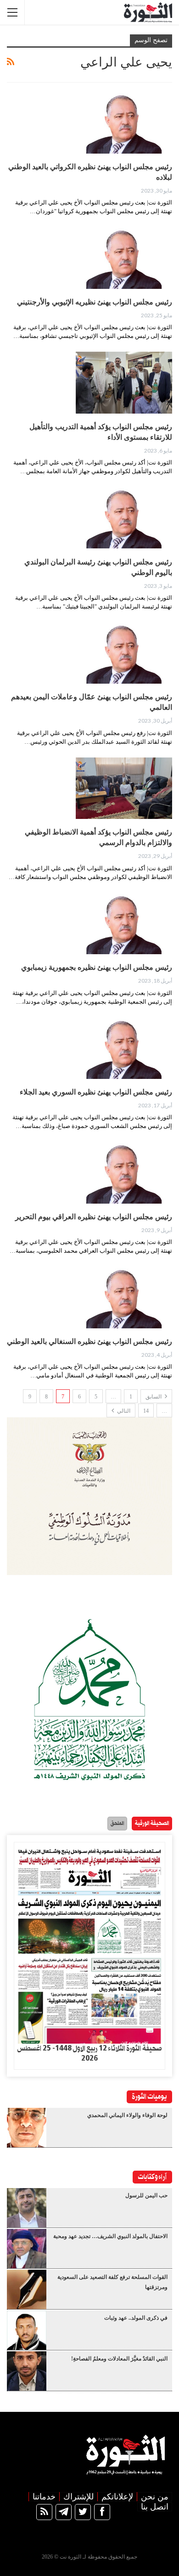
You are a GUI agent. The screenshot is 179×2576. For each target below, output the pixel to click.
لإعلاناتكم (117, 2497)
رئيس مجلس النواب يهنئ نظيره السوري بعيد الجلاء (96, 1092)
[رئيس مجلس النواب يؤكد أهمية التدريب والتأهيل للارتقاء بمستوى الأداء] (124, 382)
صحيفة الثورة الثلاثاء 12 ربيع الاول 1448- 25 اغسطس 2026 (89, 2054)
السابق (154, 1397)
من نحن (155, 2497)
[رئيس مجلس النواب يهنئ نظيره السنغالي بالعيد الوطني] (124, 1297)
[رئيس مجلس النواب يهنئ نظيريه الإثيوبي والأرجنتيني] (124, 258)
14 (146, 1411)
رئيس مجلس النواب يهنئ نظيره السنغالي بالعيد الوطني (89, 1341)
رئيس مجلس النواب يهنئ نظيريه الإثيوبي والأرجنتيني (95, 302)
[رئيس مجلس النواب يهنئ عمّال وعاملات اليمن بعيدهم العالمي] (124, 653)
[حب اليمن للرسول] (27, 2208)
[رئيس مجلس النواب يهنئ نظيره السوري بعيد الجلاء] (124, 1048)
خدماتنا (44, 2497)
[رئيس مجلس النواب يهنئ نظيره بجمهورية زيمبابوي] (124, 923)
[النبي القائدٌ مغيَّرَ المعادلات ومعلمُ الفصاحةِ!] (27, 2371)
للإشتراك (78, 2497)
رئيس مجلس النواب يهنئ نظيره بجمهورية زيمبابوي (97, 967)
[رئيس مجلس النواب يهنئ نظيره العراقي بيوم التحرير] (124, 1172)
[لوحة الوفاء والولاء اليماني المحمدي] (27, 2128)
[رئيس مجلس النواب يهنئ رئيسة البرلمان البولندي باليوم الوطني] (124, 518)
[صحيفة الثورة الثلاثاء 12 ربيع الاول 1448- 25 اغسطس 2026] (89, 1943)
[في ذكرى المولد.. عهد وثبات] (27, 2330)
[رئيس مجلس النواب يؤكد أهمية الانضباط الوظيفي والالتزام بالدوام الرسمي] (124, 788)
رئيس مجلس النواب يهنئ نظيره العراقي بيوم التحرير (94, 1217)
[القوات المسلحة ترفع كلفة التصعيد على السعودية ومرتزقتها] (27, 2289)
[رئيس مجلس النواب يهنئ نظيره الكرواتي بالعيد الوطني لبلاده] (124, 122)
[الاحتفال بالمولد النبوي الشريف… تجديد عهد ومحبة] (27, 2249)
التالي (123, 1411)
